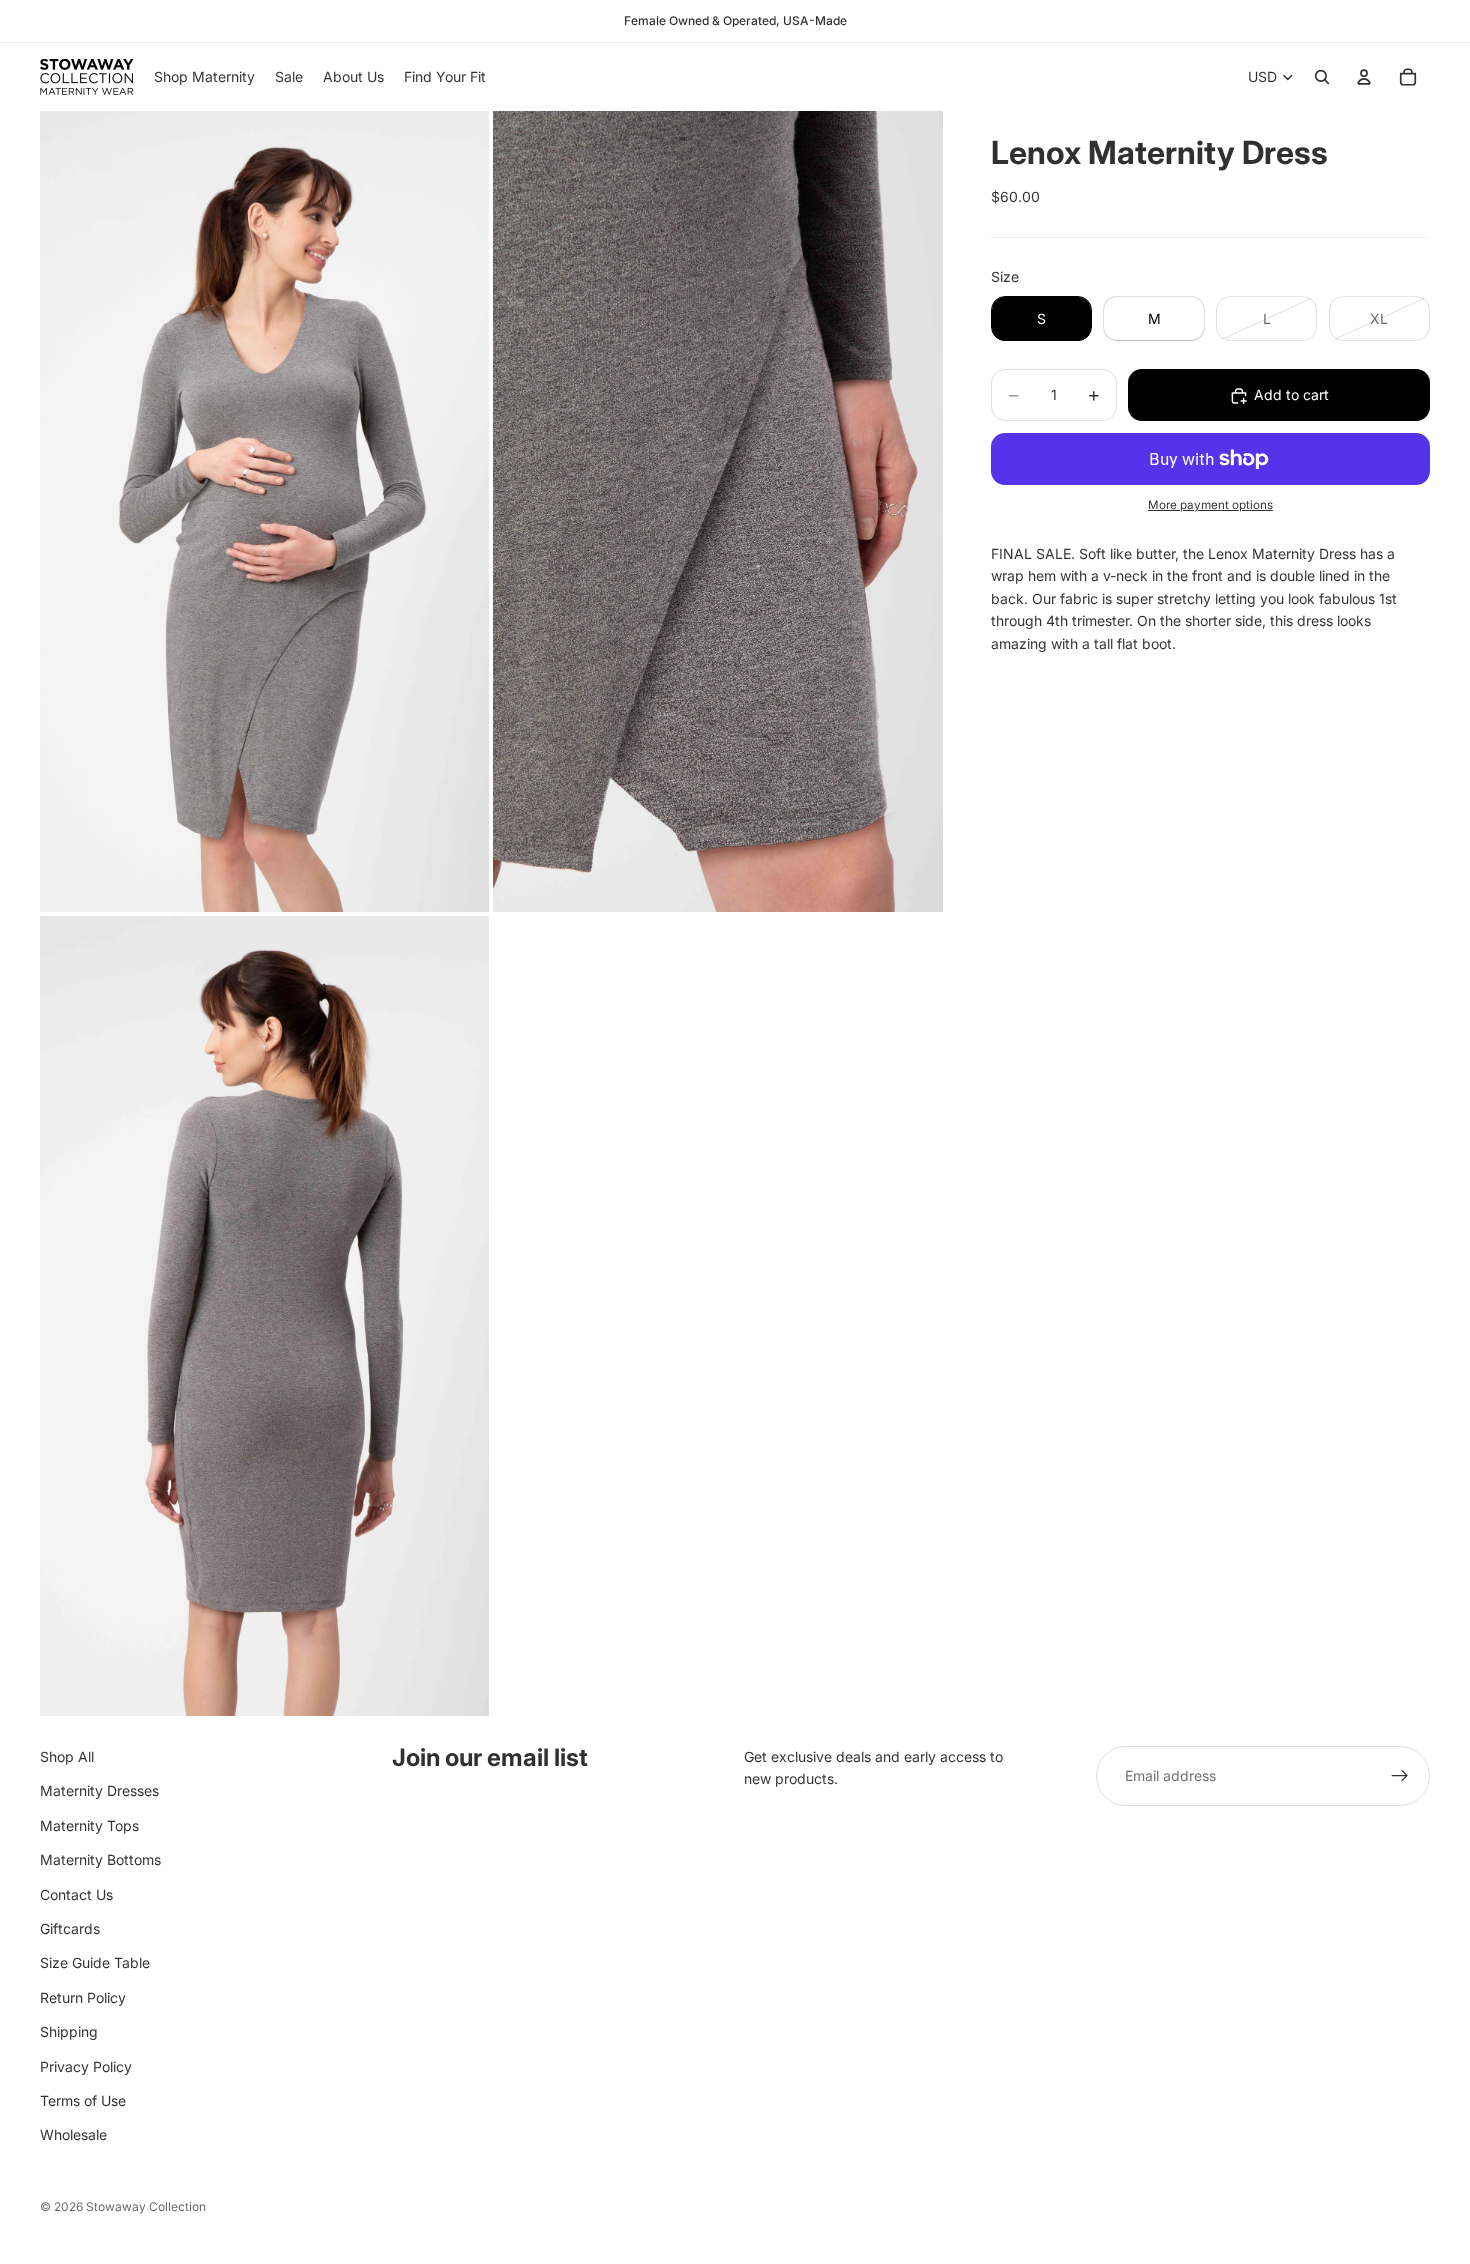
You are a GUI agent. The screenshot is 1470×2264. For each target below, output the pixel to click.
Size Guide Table (95, 1962)
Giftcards (70, 1928)
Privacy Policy (86, 2066)
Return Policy (83, 1997)
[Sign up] (1400, 1776)
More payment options (1210, 506)
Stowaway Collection (146, 2206)
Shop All (67, 1756)
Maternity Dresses (99, 1791)
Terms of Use (83, 2100)
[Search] (1322, 77)
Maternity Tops (89, 1825)
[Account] (1364, 77)
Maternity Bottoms (100, 1859)
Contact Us (76, 1894)
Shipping (69, 2031)
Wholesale (73, 2134)
